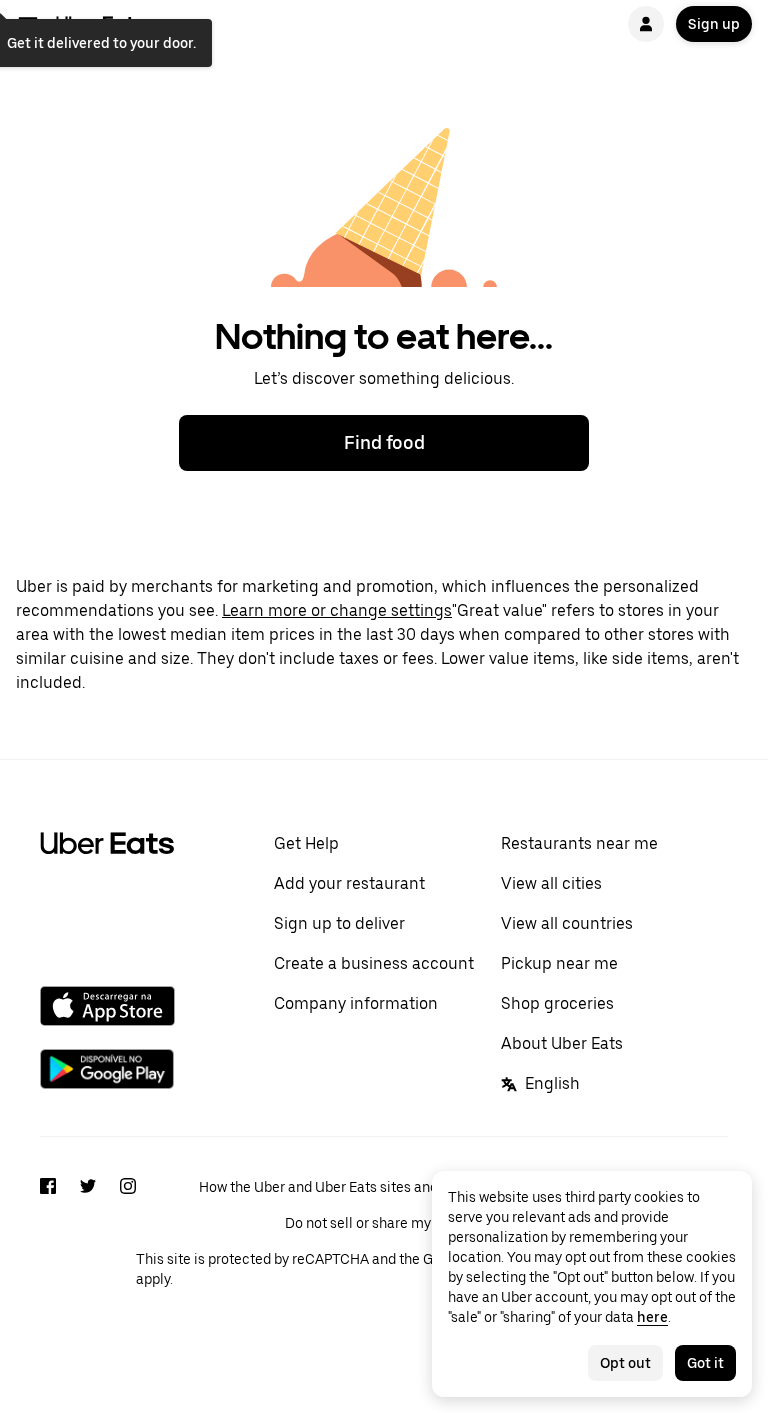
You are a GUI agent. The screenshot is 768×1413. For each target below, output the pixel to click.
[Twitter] (88, 1231)
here (652, 1317)
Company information (356, 1003)
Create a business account (374, 963)
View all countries (567, 923)
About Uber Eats (562, 1043)
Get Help (306, 843)
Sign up (714, 24)
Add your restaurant (349, 883)
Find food (384, 442)
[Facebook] (48, 1231)
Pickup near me (559, 963)
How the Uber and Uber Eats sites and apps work (352, 1187)
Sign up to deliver (339, 923)
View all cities (551, 883)
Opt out (625, 1363)
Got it (705, 1363)
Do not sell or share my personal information (427, 1223)
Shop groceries (557, 1003)
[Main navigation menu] (28, 24)
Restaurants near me (579, 843)
